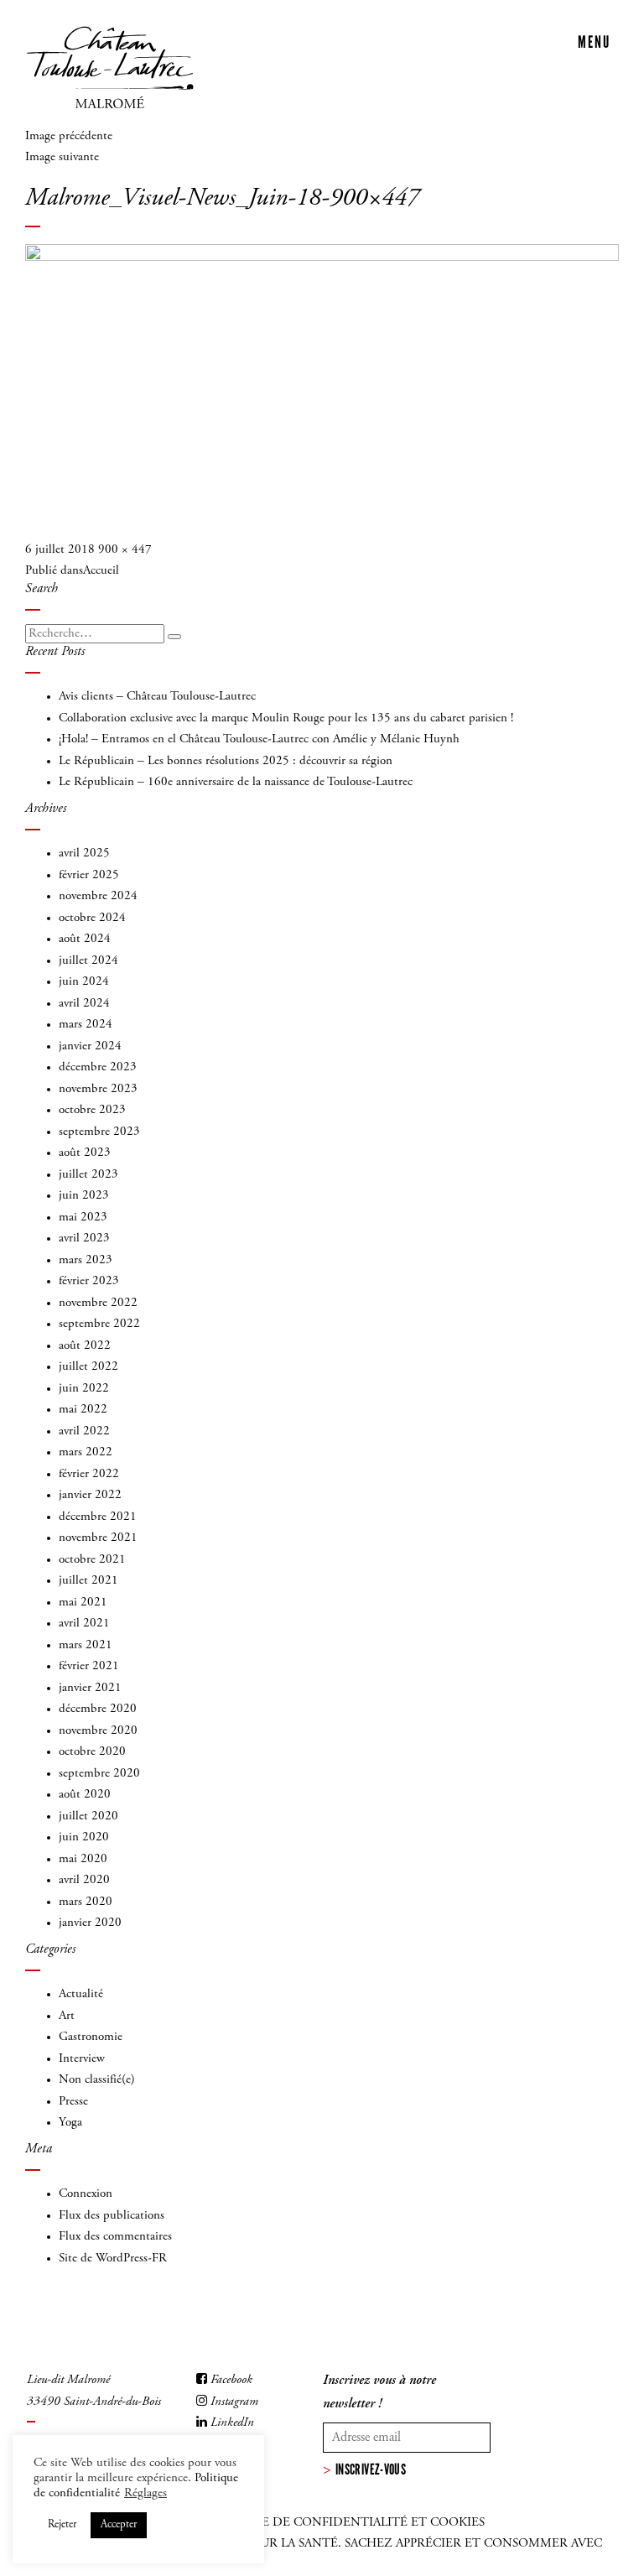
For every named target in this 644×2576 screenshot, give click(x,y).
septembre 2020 (99, 1774)
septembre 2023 (99, 1132)
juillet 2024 (88, 961)
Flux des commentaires (115, 2237)
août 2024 (85, 939)
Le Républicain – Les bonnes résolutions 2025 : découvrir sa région (226, 761)
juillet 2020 (88, 1816)
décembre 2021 (98, 1517)
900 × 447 (125, 550)
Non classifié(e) (97, 2080)
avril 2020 (84, 1880)
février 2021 (89, 1666)
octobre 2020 (92, 1752)
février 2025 (89, 875)
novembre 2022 (98, 1303)
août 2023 (85, 1153)
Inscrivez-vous (371, 2469)
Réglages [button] (145, 2493)
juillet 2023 (88, 1175)
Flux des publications (112, 2216)
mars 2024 (86, 1025)
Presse (73, 2102)
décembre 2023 (98, 1067)
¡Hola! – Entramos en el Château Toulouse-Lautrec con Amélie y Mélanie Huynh (259, 739)
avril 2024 (84, 1004)
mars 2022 (86, 1452)
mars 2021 (86, 1645)
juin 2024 (84, 982)
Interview (82, 2059)
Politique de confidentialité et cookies (343, 2523)
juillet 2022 (88, 1367)
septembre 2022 (99, 1324)
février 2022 (89, 1474)
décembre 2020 (98, 1709)
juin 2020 (84, 1837)
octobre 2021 (92, 1560)
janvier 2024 (90, 1046)
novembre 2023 (98, 1089)
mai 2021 (83, 1603)
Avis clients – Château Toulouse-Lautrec (157, 697)
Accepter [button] (119, 2525)
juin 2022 (84, 1389)
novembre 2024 (98, 896)
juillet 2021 (88, 1581)
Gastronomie (91, 2037)
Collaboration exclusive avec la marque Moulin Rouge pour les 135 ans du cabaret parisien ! (286, 718)
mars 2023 (86, 1260)
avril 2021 (84, 1624)
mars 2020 (86, 1902)
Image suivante (62, 157)
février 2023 (89, 1281)
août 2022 (85, 1346)
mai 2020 (83, 1859)
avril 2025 (84, 853)
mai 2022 (83, 1410)
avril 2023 (84, 1239)
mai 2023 (83, 1218)
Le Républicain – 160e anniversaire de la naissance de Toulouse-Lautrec (236, 782)
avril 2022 (84, 1431)
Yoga (70, 2123)
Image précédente (69, 136)
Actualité (81, 1994)
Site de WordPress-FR (113, 2259)
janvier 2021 (90, 1688)
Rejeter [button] (62, 2525)
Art (67, 2016)
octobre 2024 (92, 918)
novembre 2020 (98, 1731)
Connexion (86, 2194)
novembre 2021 (98, 1538)
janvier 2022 (90, 1495)
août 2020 (85, 1795)
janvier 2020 (90, 1923)
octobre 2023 (92, 1110)
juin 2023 (84, 1196)
